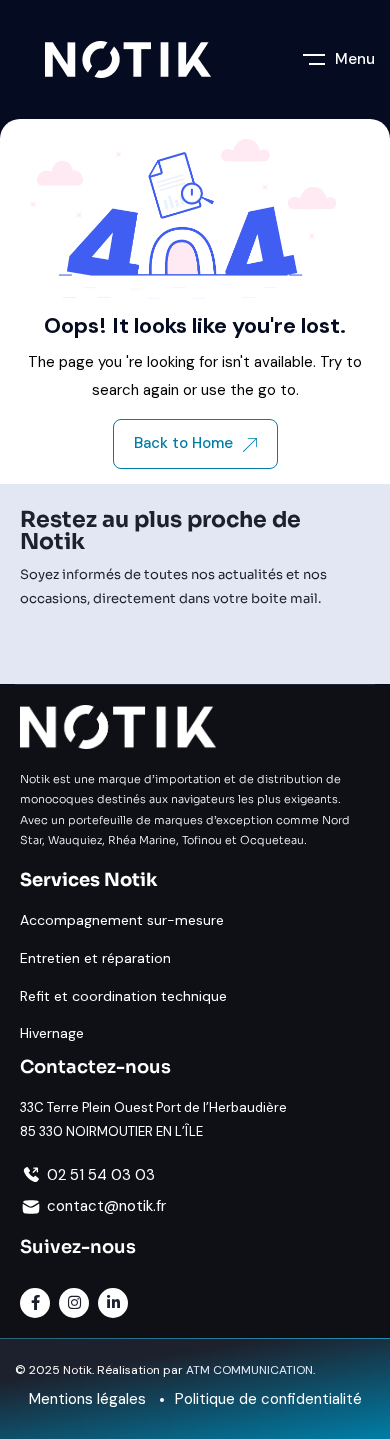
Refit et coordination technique (123, 996)
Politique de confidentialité (268, 1399)
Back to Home (183, 443)
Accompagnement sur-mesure (122, 920)
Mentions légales (87, 1399)
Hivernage (52, 1033)
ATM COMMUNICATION (249, 1370)
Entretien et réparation (95, 958)
